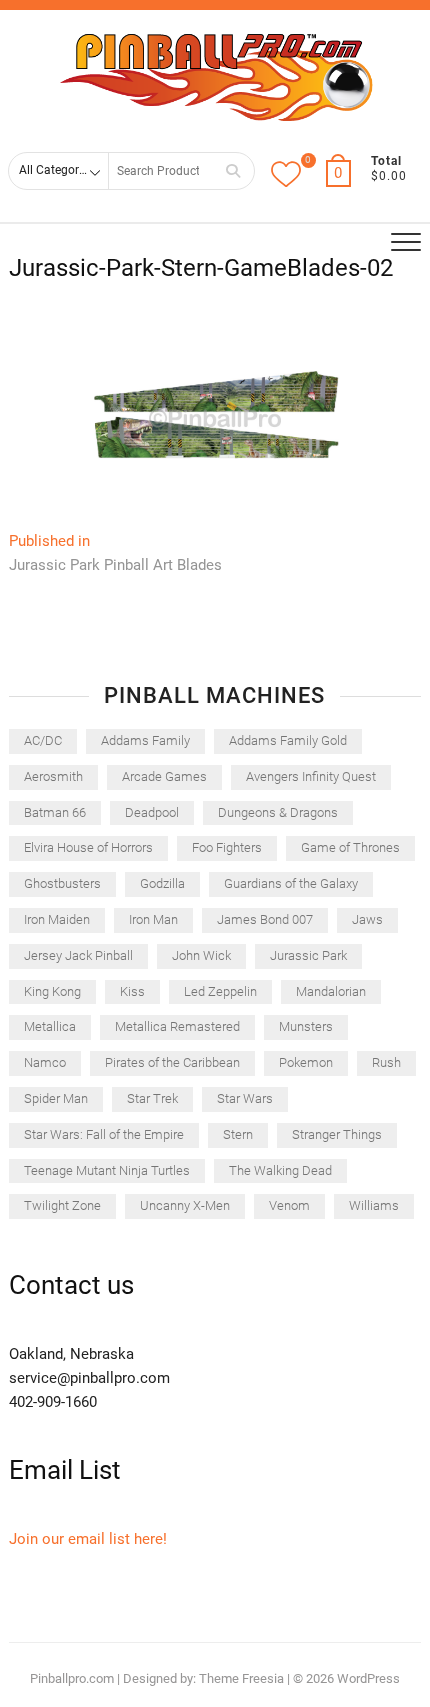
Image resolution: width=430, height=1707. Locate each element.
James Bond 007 (265, 919)
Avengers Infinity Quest (311, 776)
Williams (374, 1205)
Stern (238, 1134)
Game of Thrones (350, 847)
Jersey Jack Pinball (78, 955)
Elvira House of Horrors (88, 847)
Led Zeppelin (220, 991)
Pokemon (306, 1062)
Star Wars (245, 1098)
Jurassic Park (308, 955)
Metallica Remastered (177, 1026)
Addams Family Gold (288, 740)
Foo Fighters (227, 847)
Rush (386, 1062)
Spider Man (56, 1098)
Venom (289, 1205)
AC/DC (43, 740)
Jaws (367, 919)
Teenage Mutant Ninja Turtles (107, 1170)
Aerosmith (53, 776)
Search (233, 170)
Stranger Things (337, 1134)
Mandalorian (331, 991)
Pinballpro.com (72, 1678)
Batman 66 (55, 812)
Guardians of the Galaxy (291, 883)
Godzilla (162, 883)
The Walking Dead (280, 1170)
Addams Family (145, 740)
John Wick (201, 955)
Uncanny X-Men (185, 1205)
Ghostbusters (62, 883)
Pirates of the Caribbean (172, 1062)
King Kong (52, 991)
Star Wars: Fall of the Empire (104, 1134)
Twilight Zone (62, 1205)
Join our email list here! (88, 1539)
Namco (45, 1062)
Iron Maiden (57, 919)
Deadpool (152, 812)
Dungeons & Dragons (278, 812)
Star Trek (152, 1098)
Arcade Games (164, 776)
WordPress (368, 1678)
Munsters (306, 1026)
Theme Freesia (241, 1678)
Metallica (50, 1026)
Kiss (132, 991)
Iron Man (153, 919)
